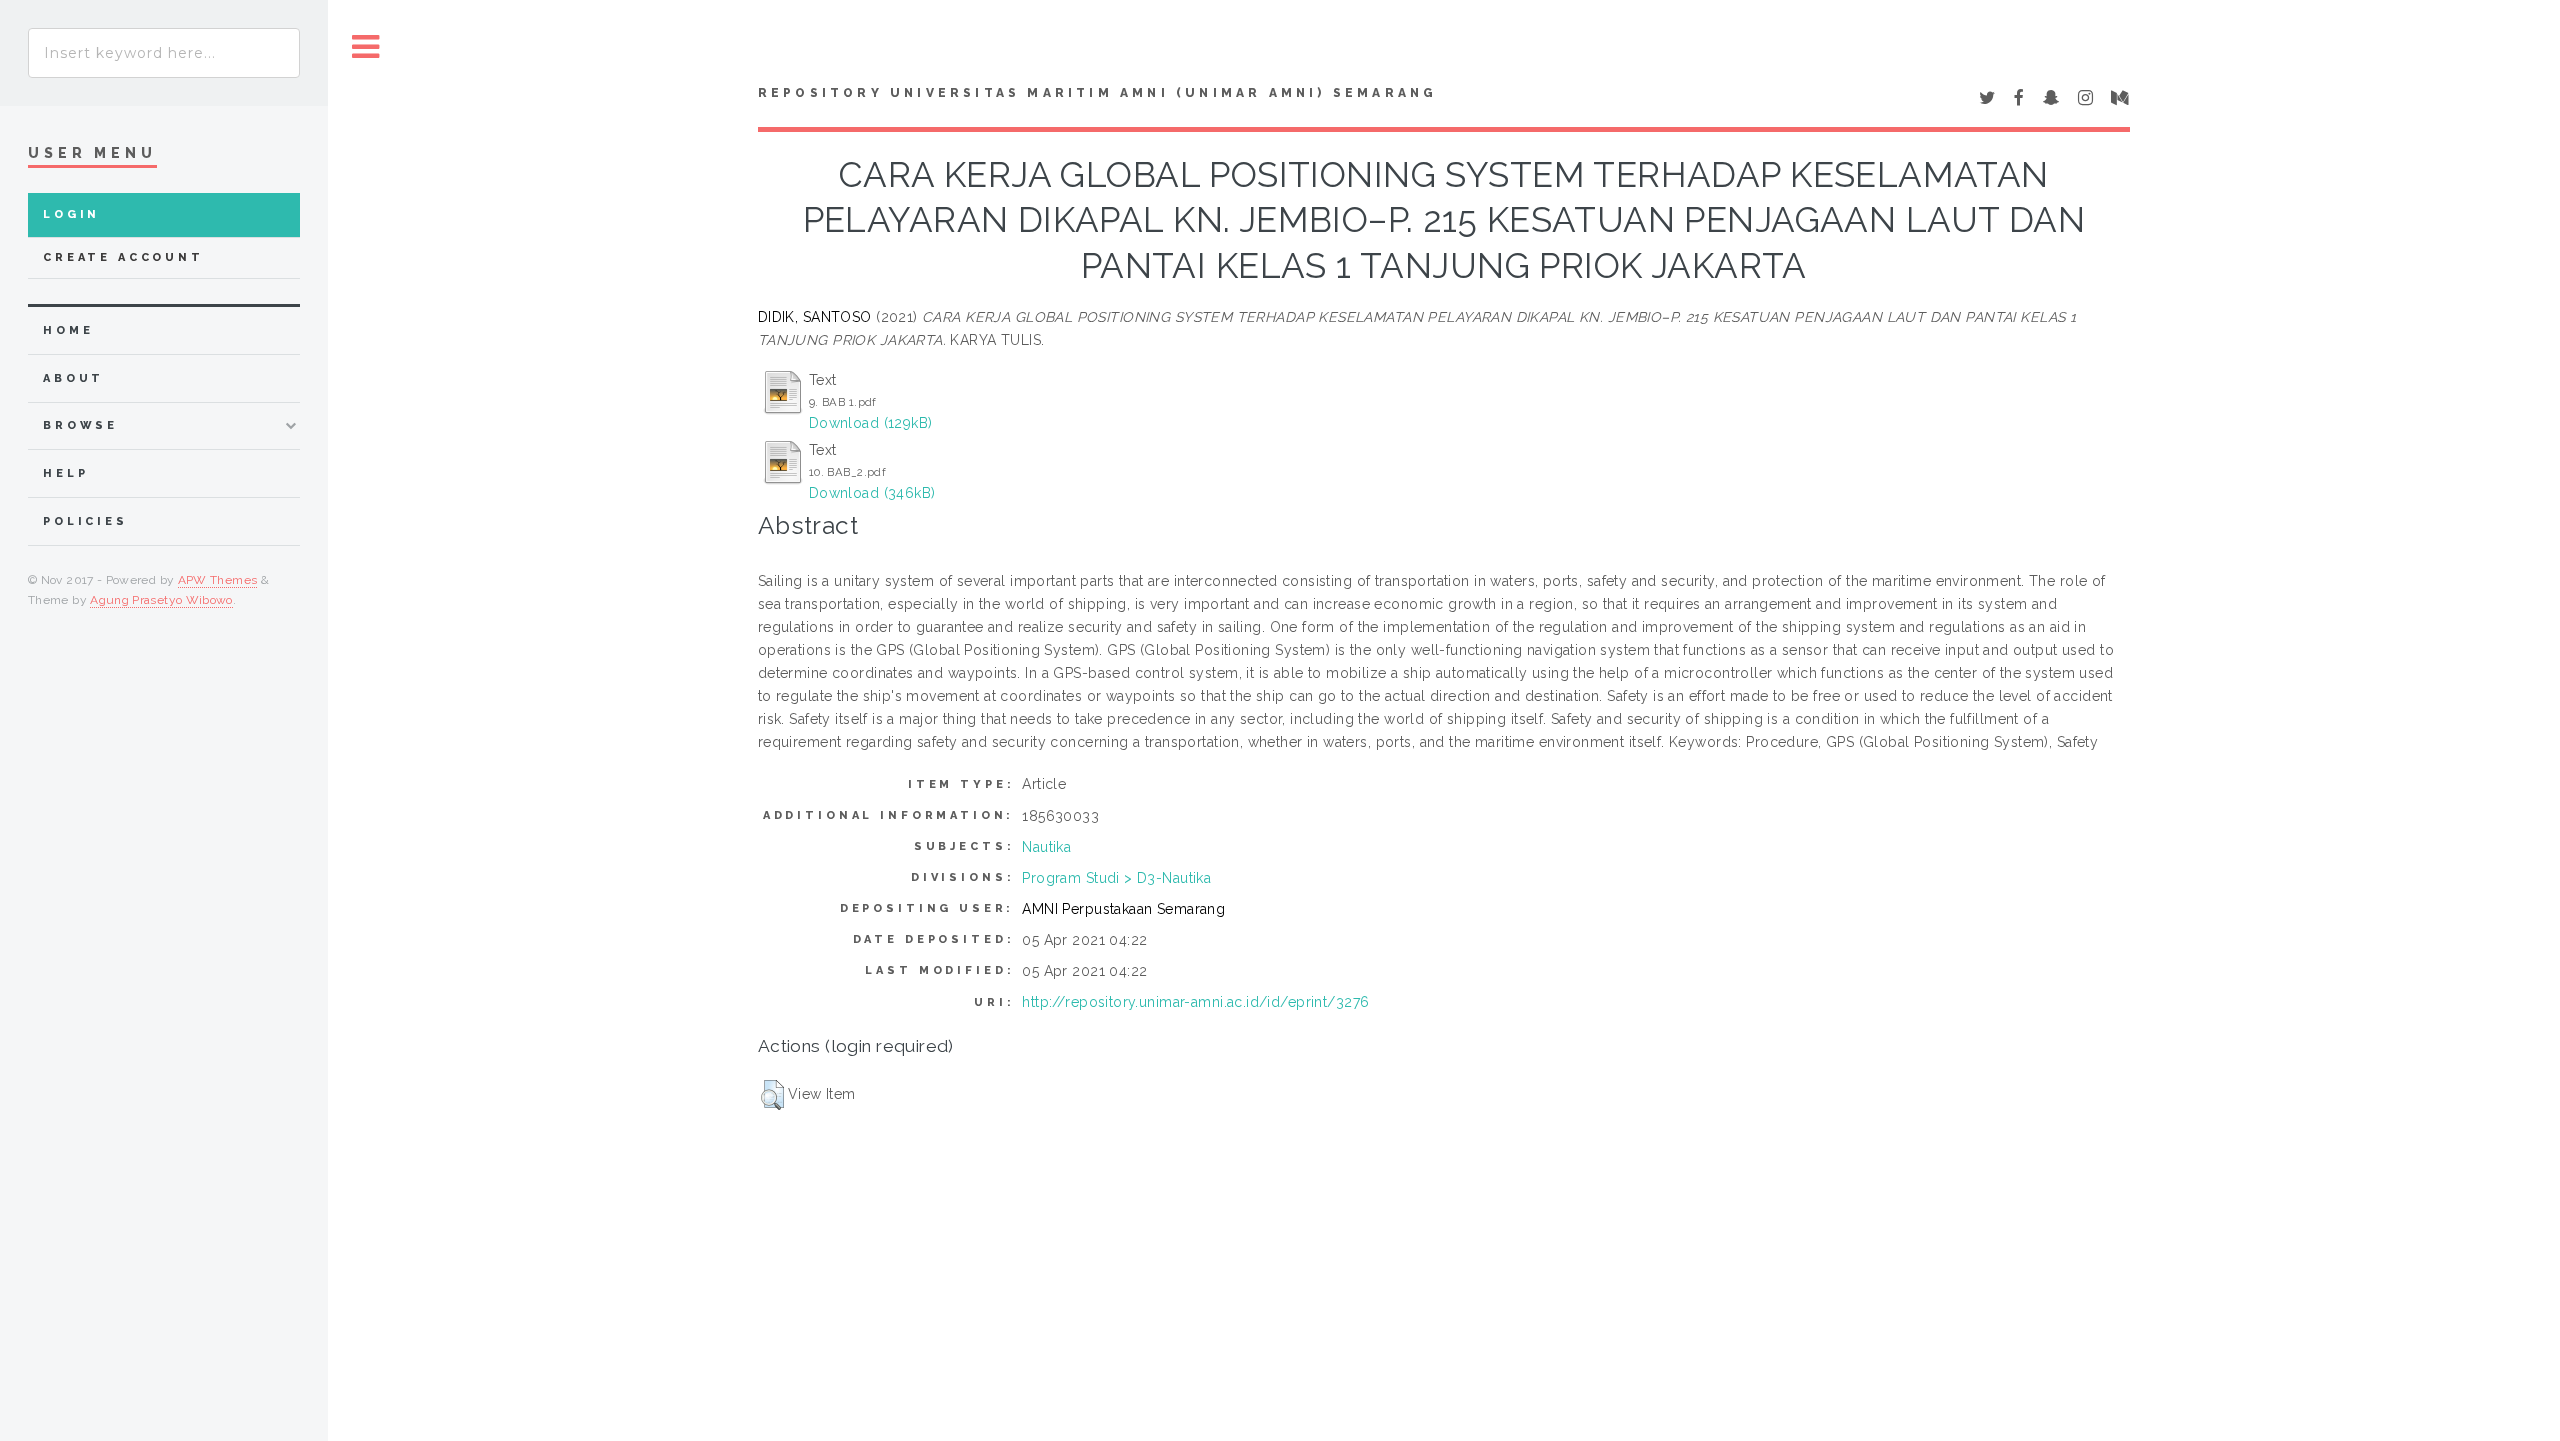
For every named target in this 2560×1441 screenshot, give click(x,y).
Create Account (123, 257)
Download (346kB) (872, 493)
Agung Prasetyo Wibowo (161, 600)
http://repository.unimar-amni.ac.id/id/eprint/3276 (1195, 1002)
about (73, 378)
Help (65, 473)
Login (71, 214)
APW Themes (218, 580)
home (68, 330)
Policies (85, 521)
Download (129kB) (871, 423)
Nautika (1046, 847)
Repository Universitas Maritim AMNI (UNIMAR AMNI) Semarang (1098, 93)
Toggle (366, 47)
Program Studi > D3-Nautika (1116, 878)
